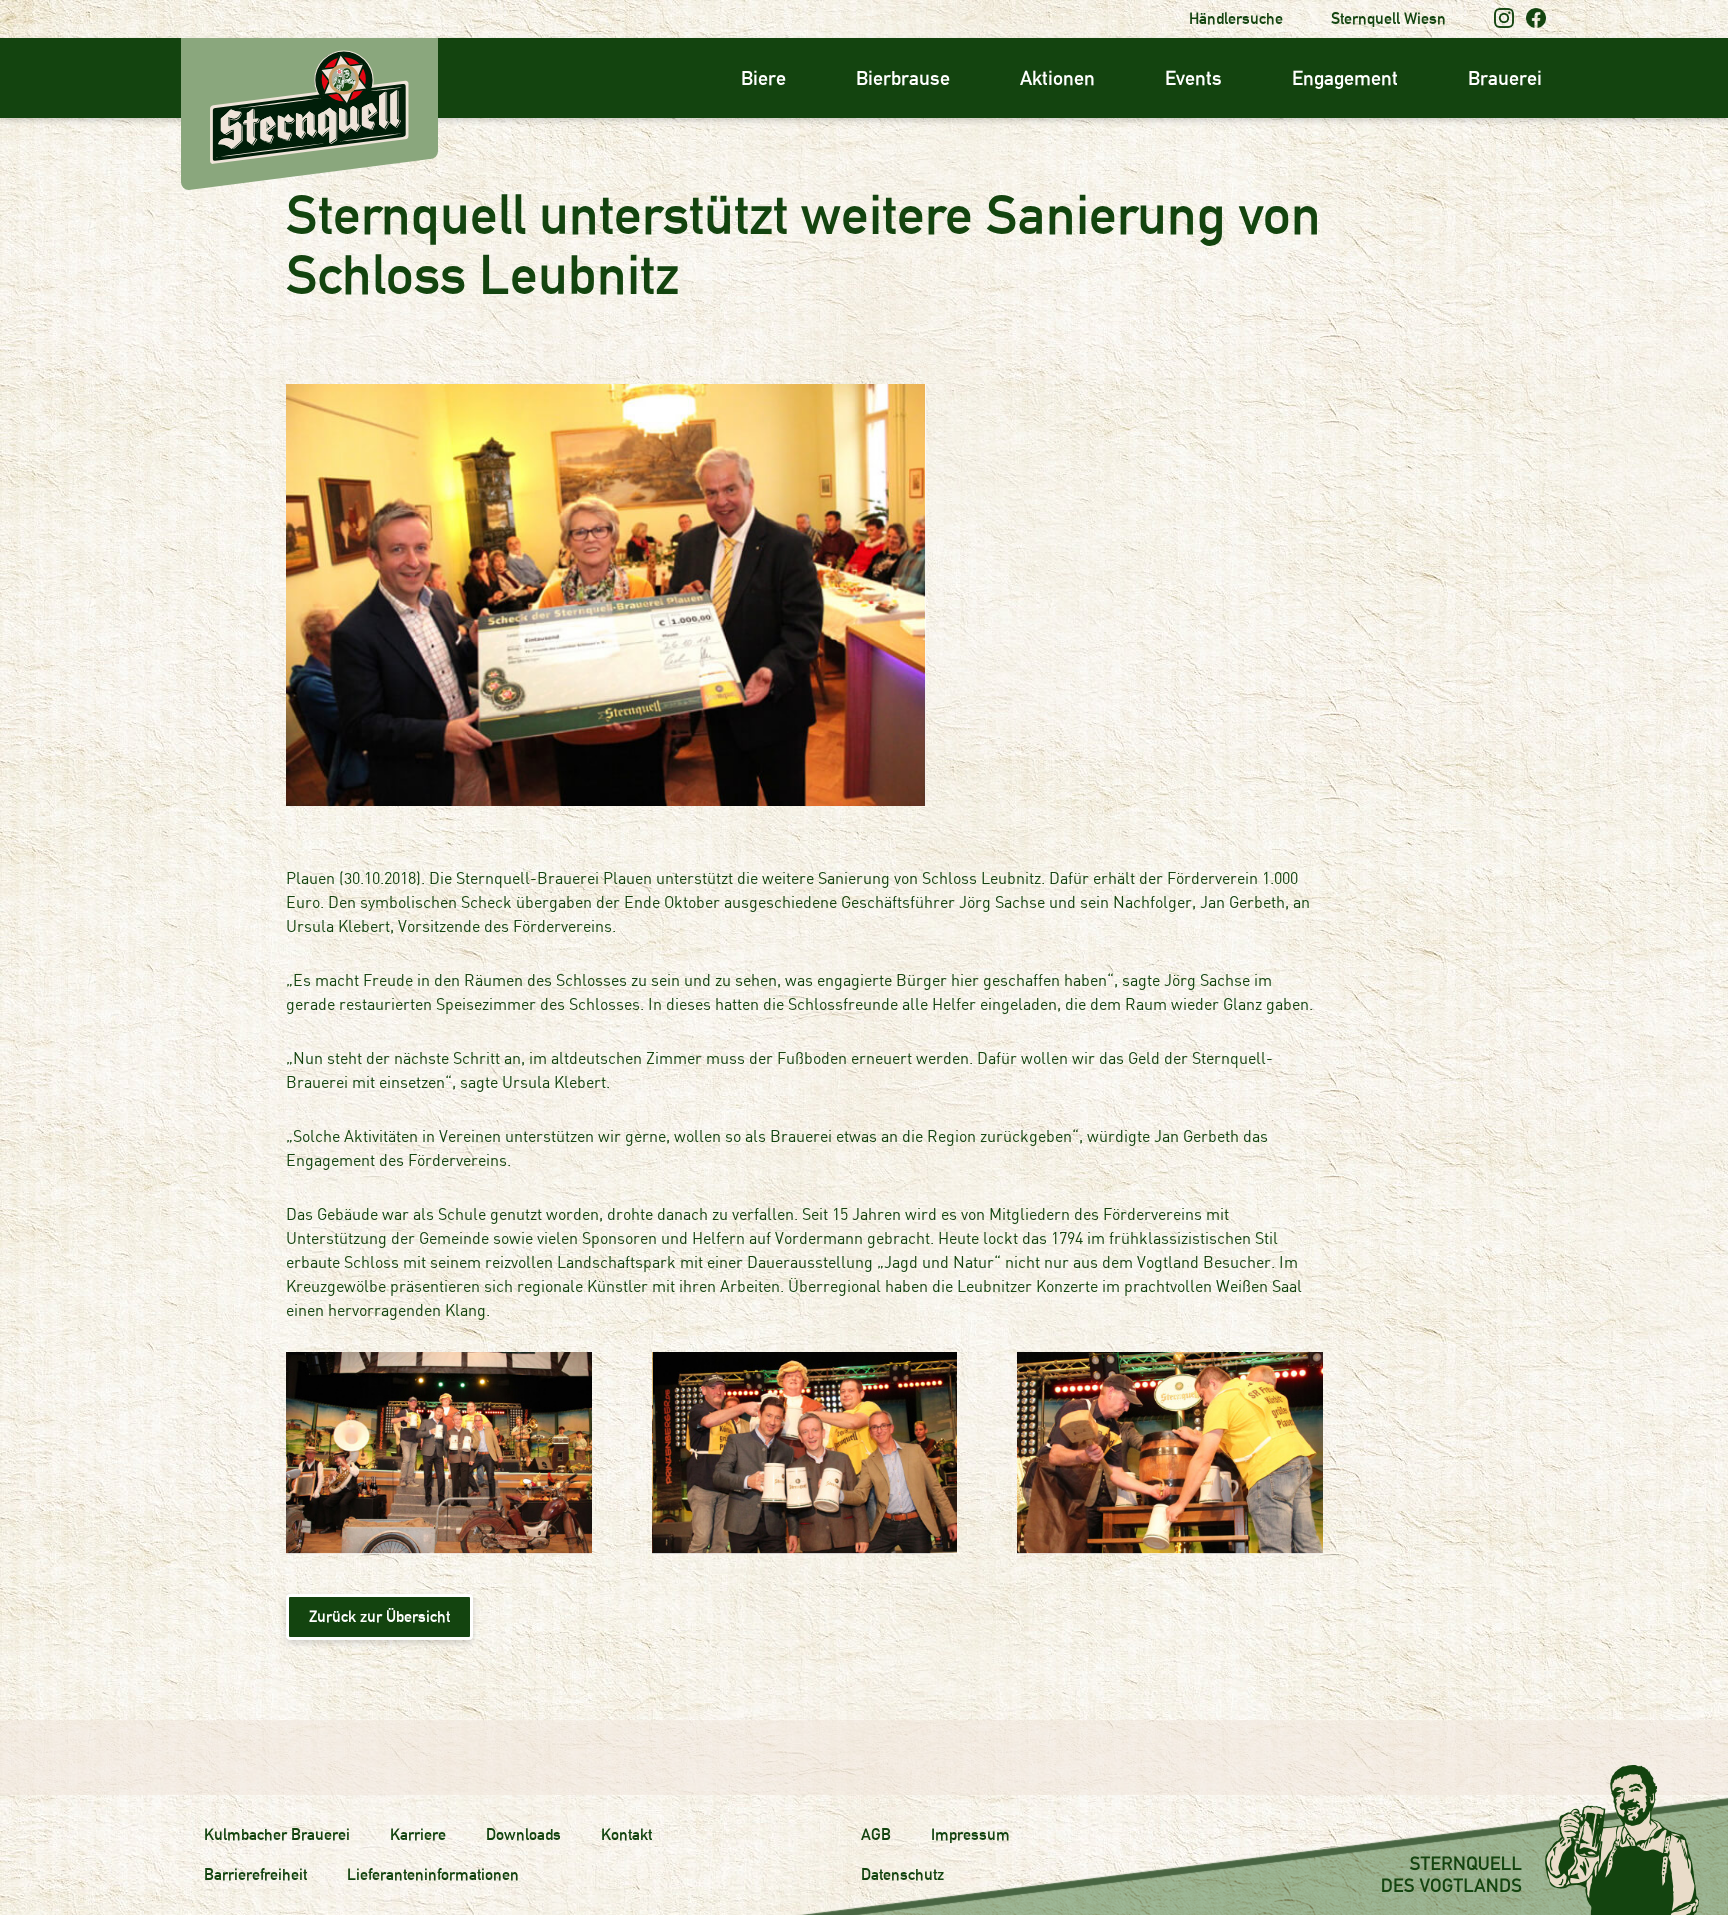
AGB (876, 1834)
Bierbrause (903, 78)
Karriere (418, 1834)
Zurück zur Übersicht (379, 1616)
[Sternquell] (196, 53)
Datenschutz (902, 1874)
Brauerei (1505, 78)
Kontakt (626, 1834)
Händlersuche (1236, 18)
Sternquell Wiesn (1388, 18)
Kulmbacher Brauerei (277, 1834)
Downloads (523, 1834)
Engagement (1345, 78)
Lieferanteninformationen (433, 1874)
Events (1193, 78)
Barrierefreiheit (255, 1874)
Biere (763, 78)
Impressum (970, 1834)
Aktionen (1057, 78)
